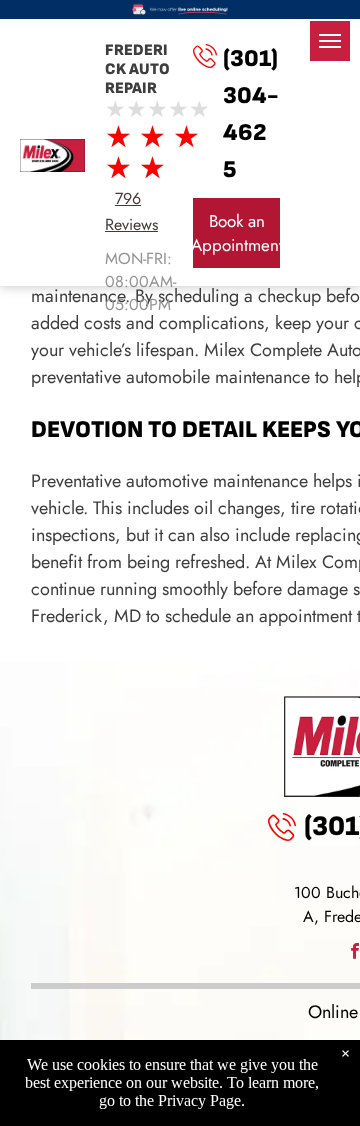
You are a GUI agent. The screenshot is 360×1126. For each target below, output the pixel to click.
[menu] (330, 41)
